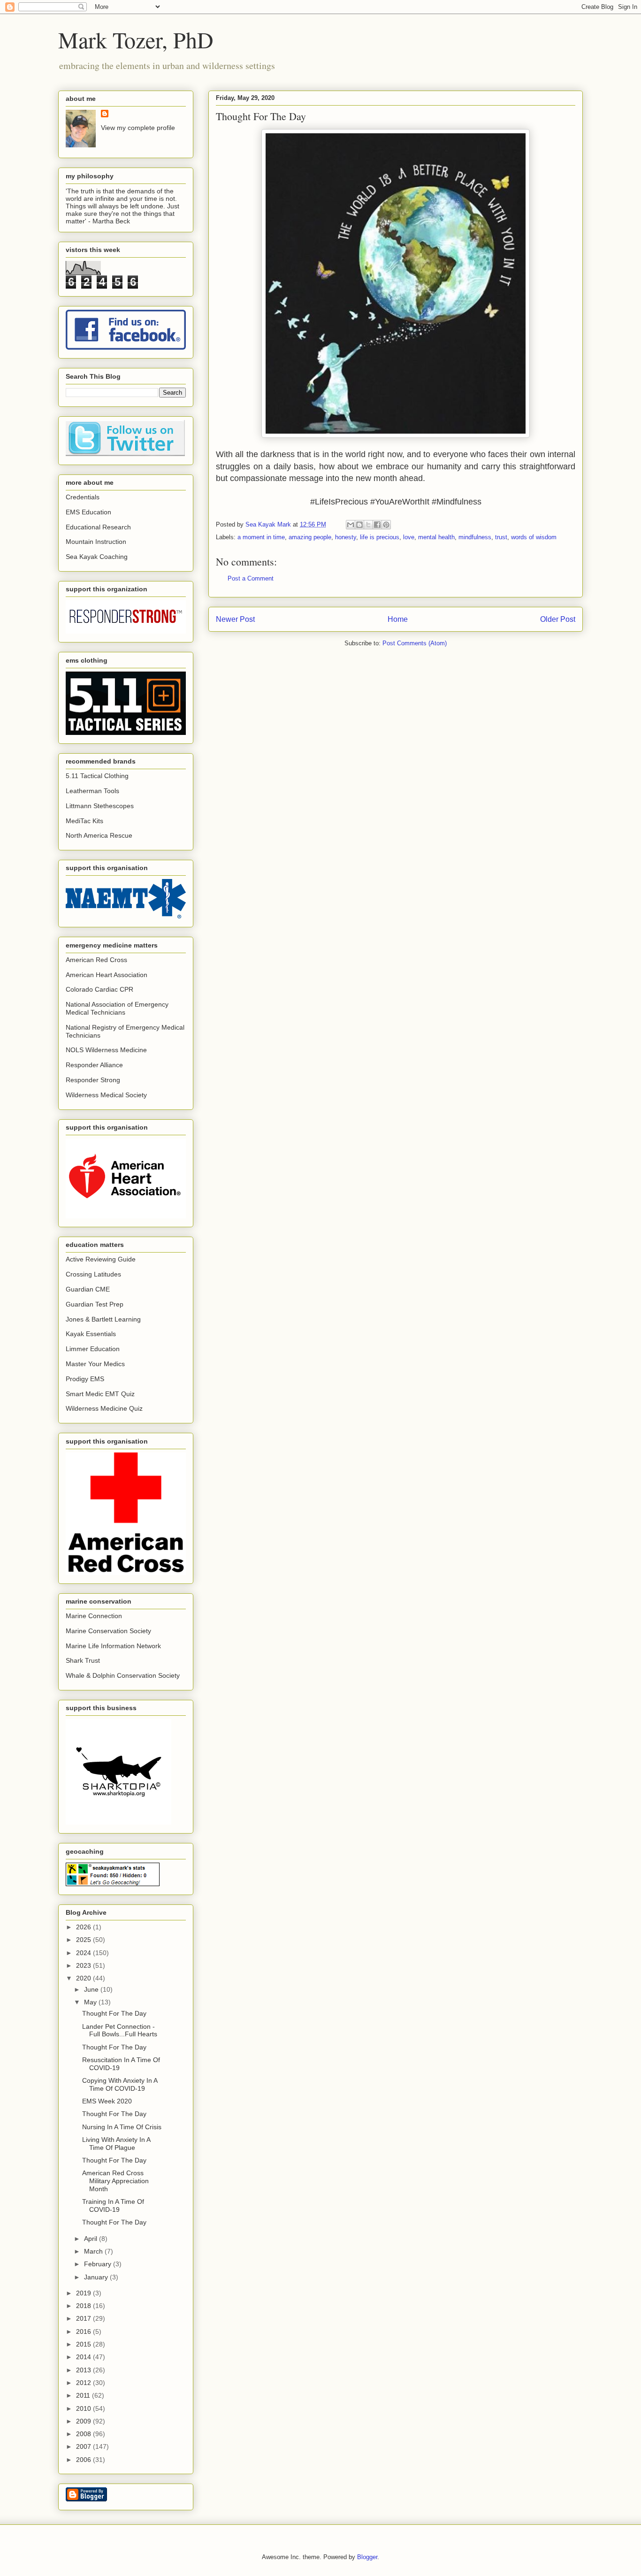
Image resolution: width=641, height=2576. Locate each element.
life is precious (380, 537)
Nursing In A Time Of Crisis (122, 2127)
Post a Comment (251, 578)
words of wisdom (534, 537)
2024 (84, 1953)
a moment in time (261, 537)
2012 (84, 2383)
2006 (84, 2460)
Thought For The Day (114, 2013)
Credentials (83, 497)
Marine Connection (94, 1616)
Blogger (367, 2557)
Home (398, 619)
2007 (84, 2446)
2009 (84, 2421)
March (94, 2251)
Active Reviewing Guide (101, 1259)
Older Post (558, 619)
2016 (84, 2331)
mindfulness (475, 537)
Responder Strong (93, 1080)
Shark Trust (83, 1660)
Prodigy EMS (85, 1379)
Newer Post (235, 619)
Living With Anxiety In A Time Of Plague (116, 2144)
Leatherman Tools (92, 791)
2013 (84, 2370)
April (92, 2239)
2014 (84, 2357)
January (97, 2277)
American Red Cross (96, 960)
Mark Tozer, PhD (136, 39)
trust (501, 537)
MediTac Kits (84, 821)
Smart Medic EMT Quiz (100, 1394)
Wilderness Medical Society (106, 1095)
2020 (84, 1978)
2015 (84, 2344)
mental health (436, 537)
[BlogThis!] (359, 525)
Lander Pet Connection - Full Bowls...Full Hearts (120, 2030)
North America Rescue (99, 835)
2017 (84, 2318)
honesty (346, 537)
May (91, 2002)
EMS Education (88, 512)
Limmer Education (93, 1349)
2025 (84, 1940)
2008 (84, 2434)
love (409, 537)
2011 (84, 2395)
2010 (84, 2408)
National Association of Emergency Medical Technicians (117, 1008)
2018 (84, 2306)
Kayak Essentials (91, 1334)
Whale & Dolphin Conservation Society (123, 1675)
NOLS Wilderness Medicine (106, 1050)
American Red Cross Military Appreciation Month (115, 2181)
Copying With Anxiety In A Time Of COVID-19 (120, 2084)
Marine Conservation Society (108, 1631)
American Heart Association (107, 975)
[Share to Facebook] (377, 525)
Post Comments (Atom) (415, 643)
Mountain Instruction (96, 542)
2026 (84, 1927)
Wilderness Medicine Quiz (104, 1408)
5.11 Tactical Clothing (97, 776)
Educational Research (98, 527)
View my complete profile (138, 128)
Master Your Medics (95, 1364)
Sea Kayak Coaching (97, 557)
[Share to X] (368, 525)
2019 (84, 2293)
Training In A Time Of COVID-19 (113, 2205)
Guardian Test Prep (95, 1304)
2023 (84, 1965)
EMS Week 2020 (107, 2101)
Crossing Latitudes (93, 1274)
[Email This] (351, 525)
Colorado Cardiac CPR (99, 989)
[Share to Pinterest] (386, 525)
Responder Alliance (94, 1065)
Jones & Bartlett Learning (103, 1319)
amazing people (310, 537)
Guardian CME (88, 1289)
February (99, 2264)
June (92, 1989)
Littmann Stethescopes (100, 806)
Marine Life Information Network (113, 1646)
